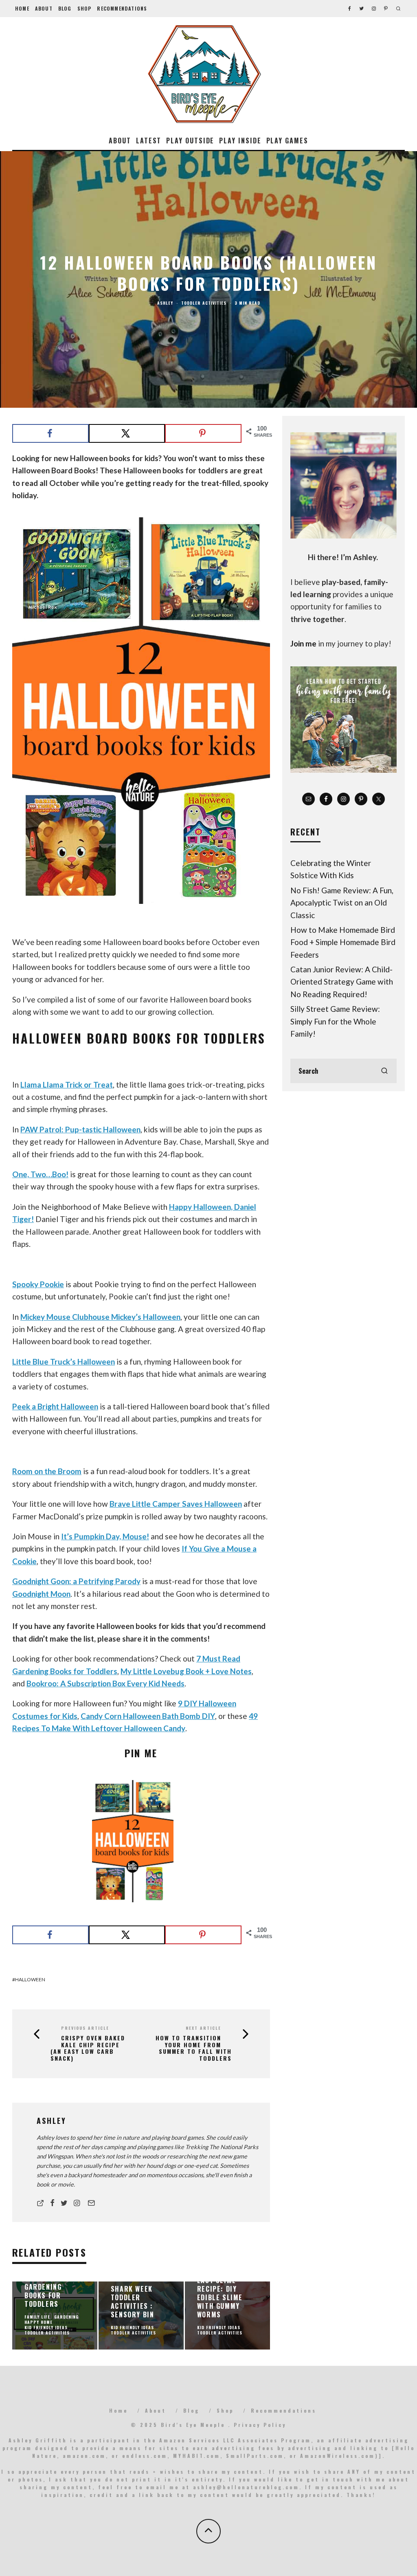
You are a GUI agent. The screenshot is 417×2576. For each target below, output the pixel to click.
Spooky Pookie (38, 1284)
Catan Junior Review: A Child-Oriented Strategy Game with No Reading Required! (342, 982)
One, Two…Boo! (40, 1174)
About (44, 8)
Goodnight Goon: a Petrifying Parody (76, 1581)
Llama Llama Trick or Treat (67, 1085)
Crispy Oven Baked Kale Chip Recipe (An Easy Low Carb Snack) (88, 2048)
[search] (384, 1071)
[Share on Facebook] (50, 433)
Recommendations (122, 8)
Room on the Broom (47, 1471)
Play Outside (190, 141)
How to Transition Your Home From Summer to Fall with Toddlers (194, 2048)
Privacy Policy (260, 2425)
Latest (149, 141)
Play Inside (240, 141)
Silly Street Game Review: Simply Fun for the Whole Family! (335, 1021)
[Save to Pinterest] (203, 433)
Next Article (203, 2028)
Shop (84, 8)
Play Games (287, 141)
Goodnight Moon (41, 1594)
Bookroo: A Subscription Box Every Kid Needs (105, 1683)
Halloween (30, 1979)
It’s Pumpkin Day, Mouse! (105, 1536)
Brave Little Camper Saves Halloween (176, 1504)
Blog (65, 8)
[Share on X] (127, 433)
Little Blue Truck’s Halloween (64, 1362)
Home (22, 8)
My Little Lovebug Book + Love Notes (186, 1671)
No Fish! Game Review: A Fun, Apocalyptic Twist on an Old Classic (342, 903)
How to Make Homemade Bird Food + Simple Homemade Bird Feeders (343, 942)
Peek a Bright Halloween (55, 1406)
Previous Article (85, 2028)
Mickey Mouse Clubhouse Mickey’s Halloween (100, 1317)
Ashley (165, 303)
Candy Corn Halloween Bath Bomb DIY (148, 1716)
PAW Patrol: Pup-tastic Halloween (80, 1129)
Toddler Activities (204, 303)
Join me (303, 643)
